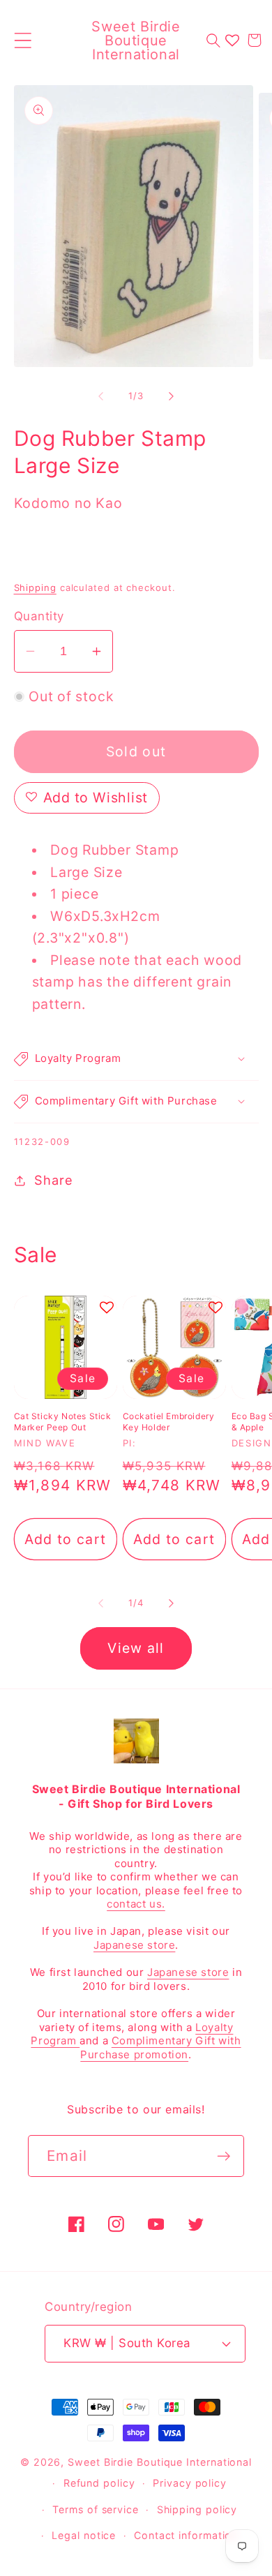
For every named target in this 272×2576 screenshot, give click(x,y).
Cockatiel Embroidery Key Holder (169, 1422)
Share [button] (53, 1180)
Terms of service (96, 2509)
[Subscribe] (224, 2156)
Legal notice (84, 2535)
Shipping (35, 587)
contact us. (136, 1904)
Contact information (186, 2535)
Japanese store (134, 1945)
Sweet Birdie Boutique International (160, 2462)
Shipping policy (197, 2509)
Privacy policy (190, 2483)
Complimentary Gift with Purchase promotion (160, 2047)
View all (136, 1648)
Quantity (39, 616)
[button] (23, 40)
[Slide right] (172, 396)
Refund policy (99, 2483)
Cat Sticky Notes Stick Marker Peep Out (63, 1422)
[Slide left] (100, 396)
